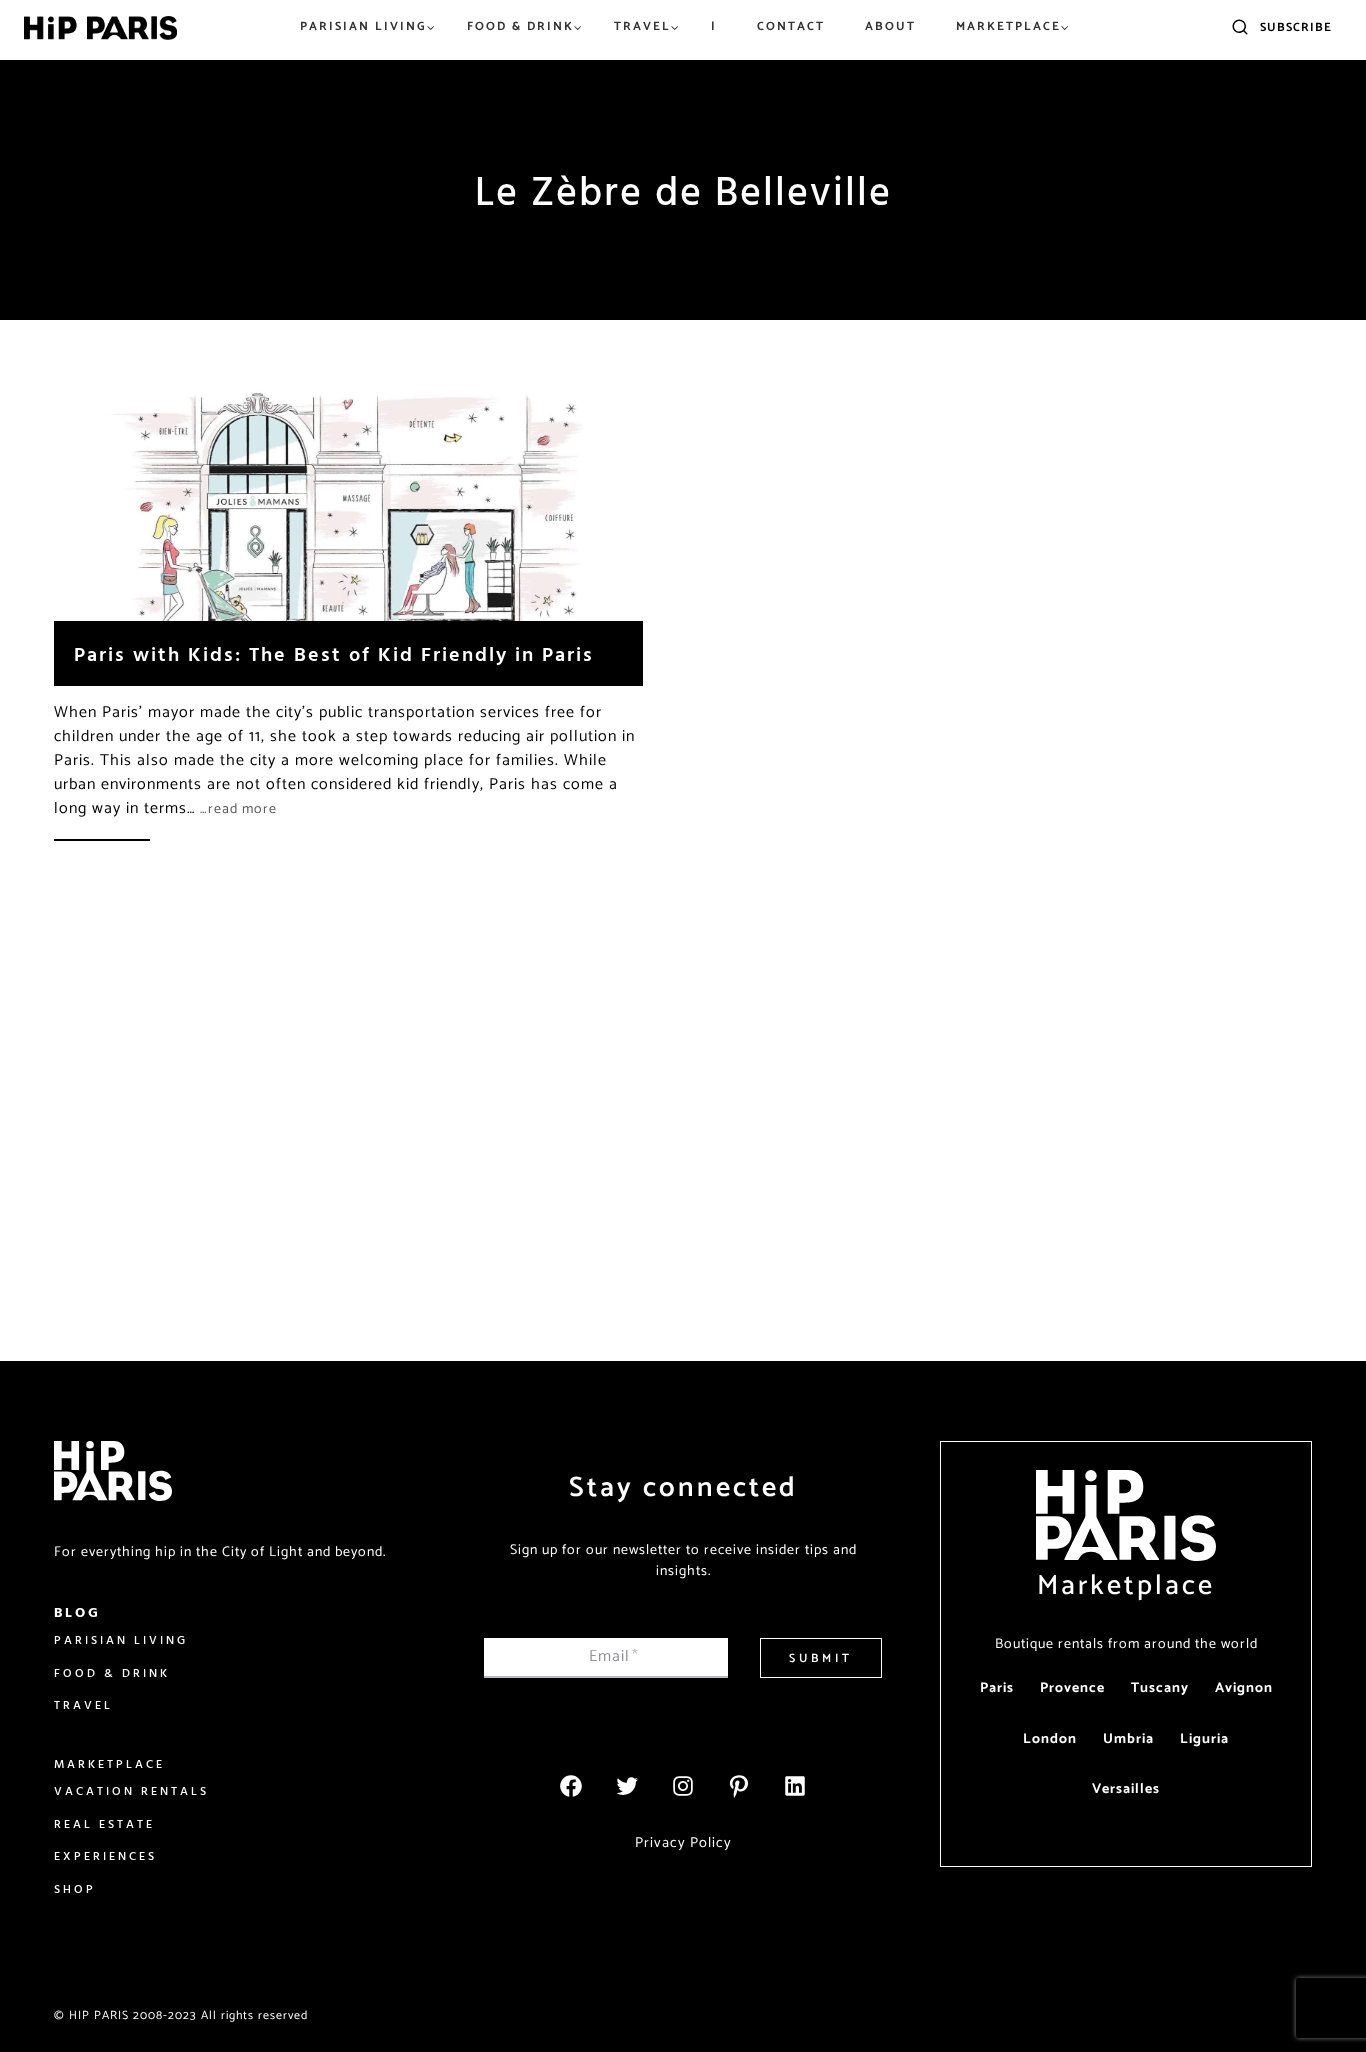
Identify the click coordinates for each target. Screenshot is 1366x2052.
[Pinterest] (739, 1786)
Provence (1072, 1688)
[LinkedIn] (795, 1786)
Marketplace (1126, 1586)
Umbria (1128, 1739)
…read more (238, 809)
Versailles (1126, 1789)
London (1050, 1739)
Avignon (1244, 1688)
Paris (997, 1688)
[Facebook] (571, 1786)
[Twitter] (627, 1786)
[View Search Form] (1240, 28)
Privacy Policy (683, 1843)
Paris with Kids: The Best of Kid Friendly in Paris (334, 653)
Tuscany (1160, 1688)
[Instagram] (683, 1786)
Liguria (1204, 1739)
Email (614, 1656)
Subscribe (1296, 27)
